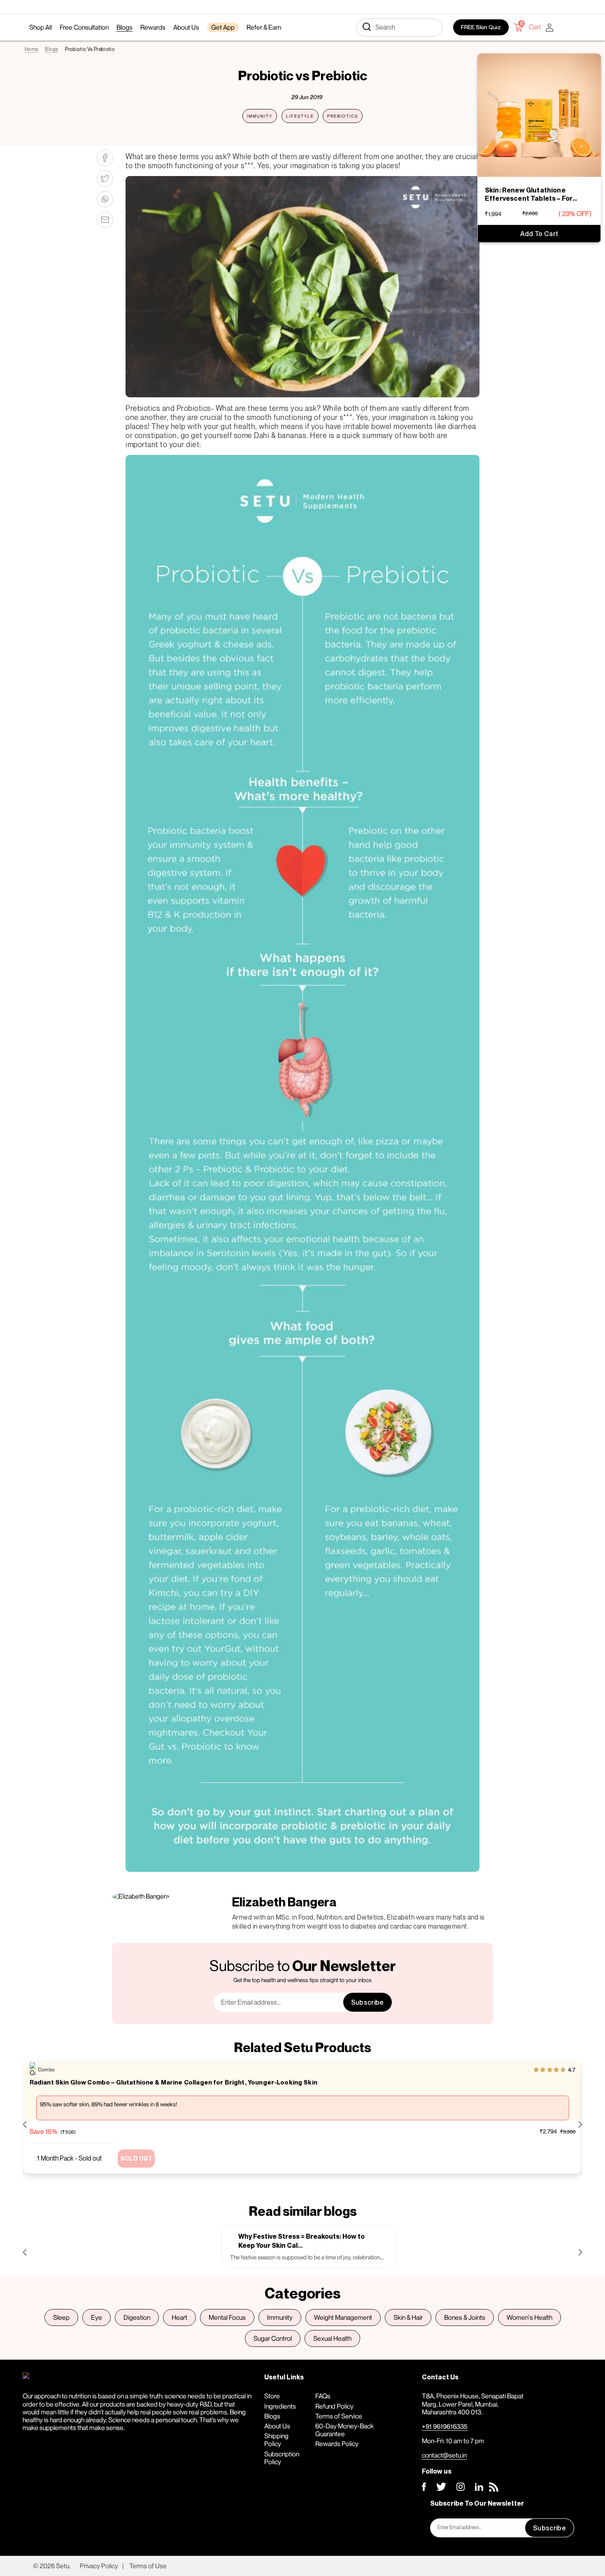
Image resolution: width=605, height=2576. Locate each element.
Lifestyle (300, 116)
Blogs (51, 49)
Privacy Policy (99, 2566)
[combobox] (399, 28)
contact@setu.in (444, 2455)
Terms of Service (339, 2416)
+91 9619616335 (445, 2426)
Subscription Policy (282, 2458)
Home (31, 49)
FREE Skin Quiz (481, 27)
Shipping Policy (276, 2440)
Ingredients (280, 2406)
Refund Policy (334, 2406)
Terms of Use (148, 2566)
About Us (277, 2426)
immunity (260, 116)
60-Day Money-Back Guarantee (344, 2430)
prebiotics (343, 116)
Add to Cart (539, 234)
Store (272, 2396)
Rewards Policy (337, 2444)
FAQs (323, 2396)
